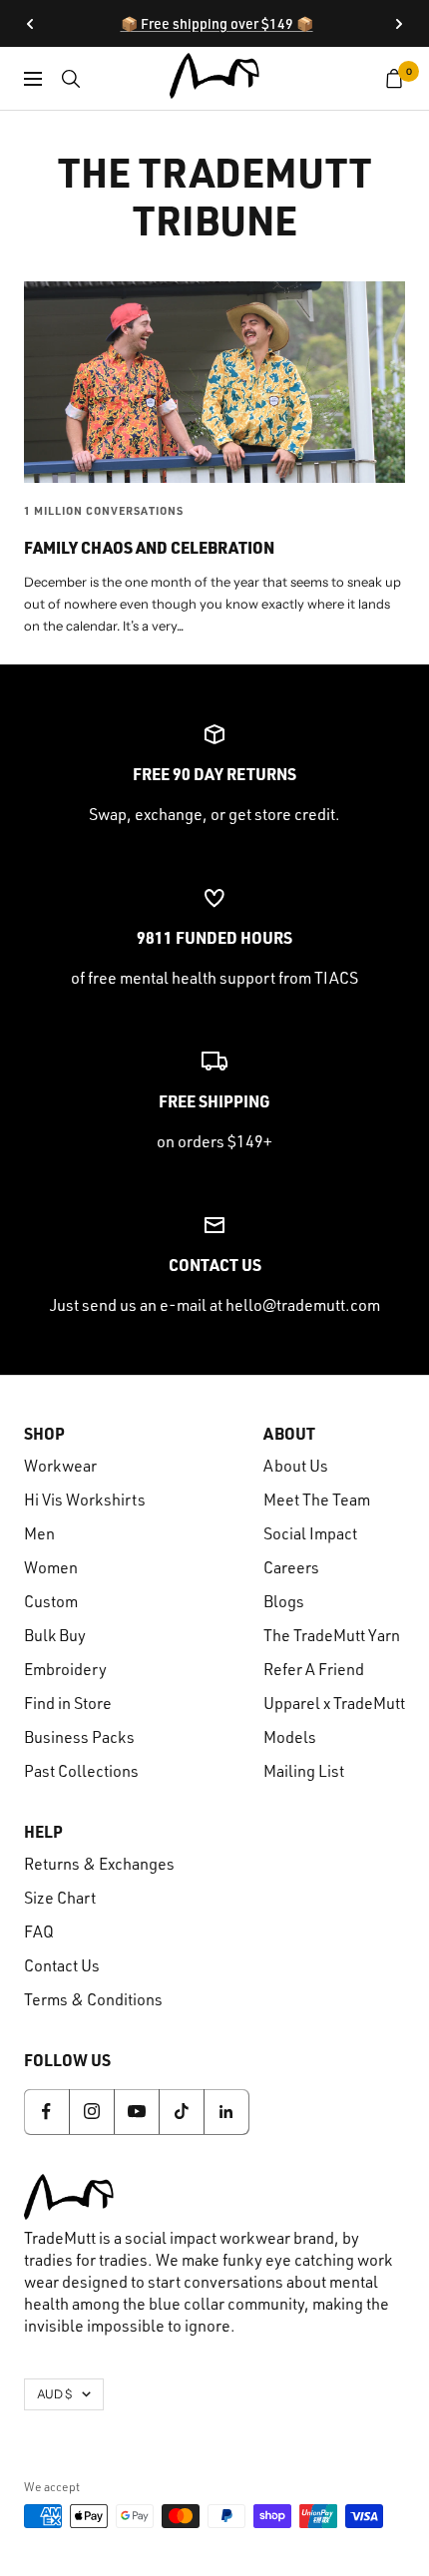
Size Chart (60, 1898)
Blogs (284, 1601)
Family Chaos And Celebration (149, 547)
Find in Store (68, 1703)
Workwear (60, 1466)
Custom (51, 1601)
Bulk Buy (55, 1635)
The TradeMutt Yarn (332, 1635)
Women (51, 1567)
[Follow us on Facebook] (46, 2112)
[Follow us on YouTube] (136, 2112)
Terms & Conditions (93, 1999)
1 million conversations (104, 511)
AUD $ (54, 2394)
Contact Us (62, 1965)
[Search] (71, 79)
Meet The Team (317, 1500)
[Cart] (395, 79)
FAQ (39, 1932)
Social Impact (310, 1533)
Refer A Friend (314, 1669)
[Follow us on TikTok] (181, 2112)
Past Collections (81, 1771)
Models (290, 1737)
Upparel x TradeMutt (334, 1703)
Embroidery (65, 1669)
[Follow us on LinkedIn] (226, 2112)
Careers (291, 1567)
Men (39, 1533)
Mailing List (304, 1771)
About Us (296, 1466)
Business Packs (79, 1737)
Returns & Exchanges (99, 1864)
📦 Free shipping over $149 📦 (217, 23)
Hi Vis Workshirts (85, 1500)
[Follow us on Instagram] (91, 2112)
